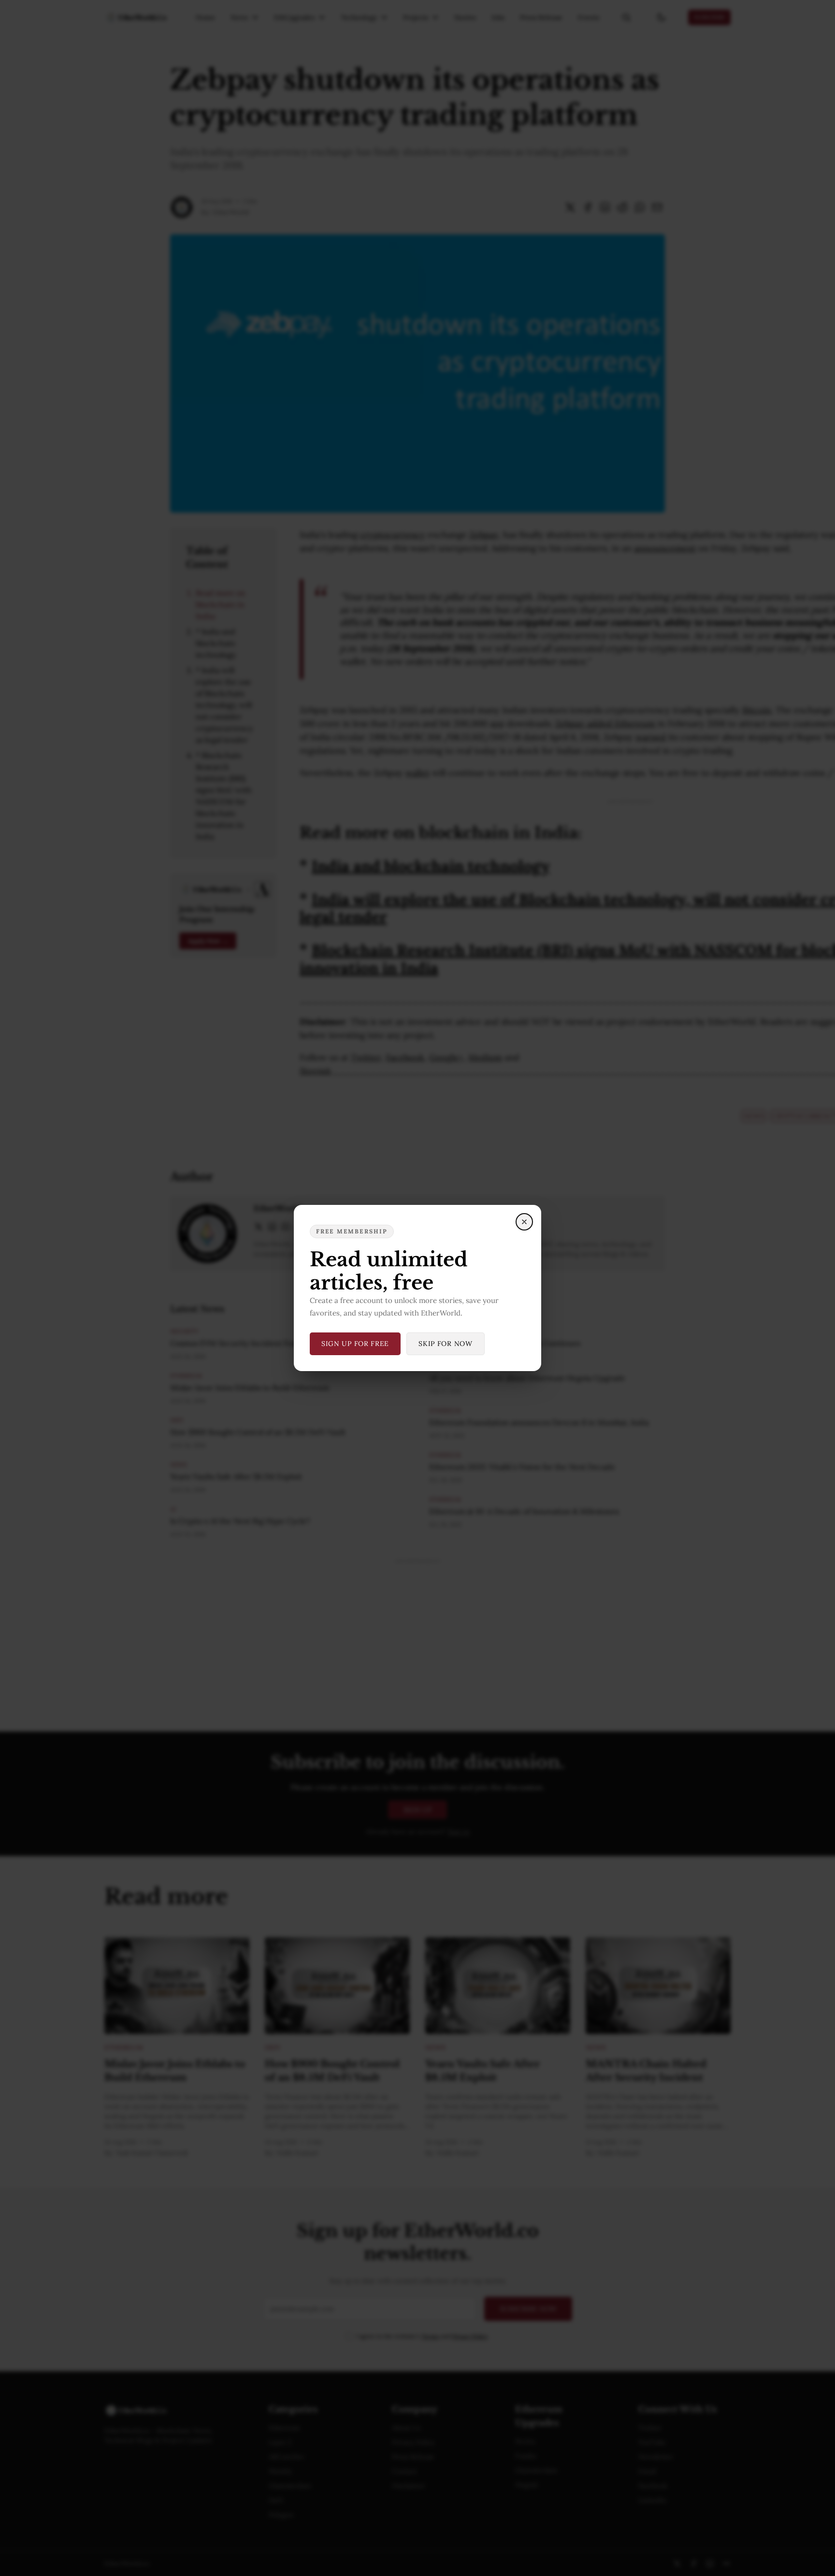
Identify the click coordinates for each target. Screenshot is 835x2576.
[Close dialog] (524, 1222)
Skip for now (445, 1344)
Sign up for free (355, 1344)
